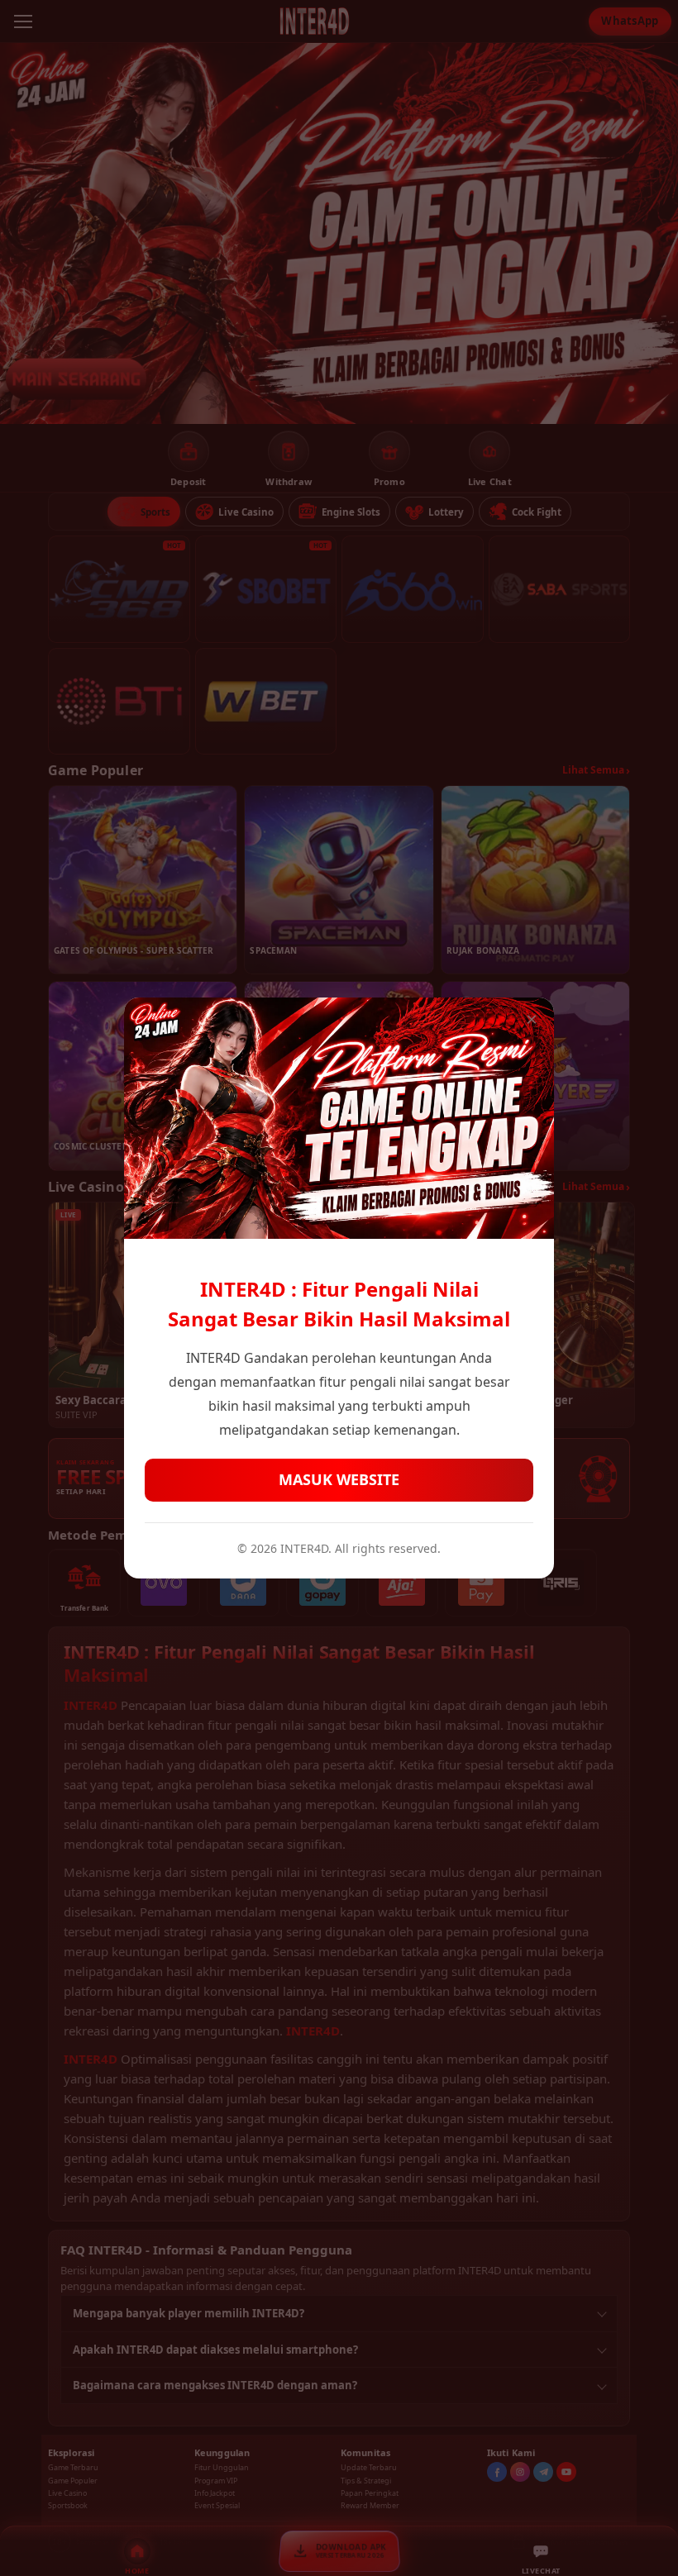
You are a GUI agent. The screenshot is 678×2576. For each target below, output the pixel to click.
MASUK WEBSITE (339, 1479)
